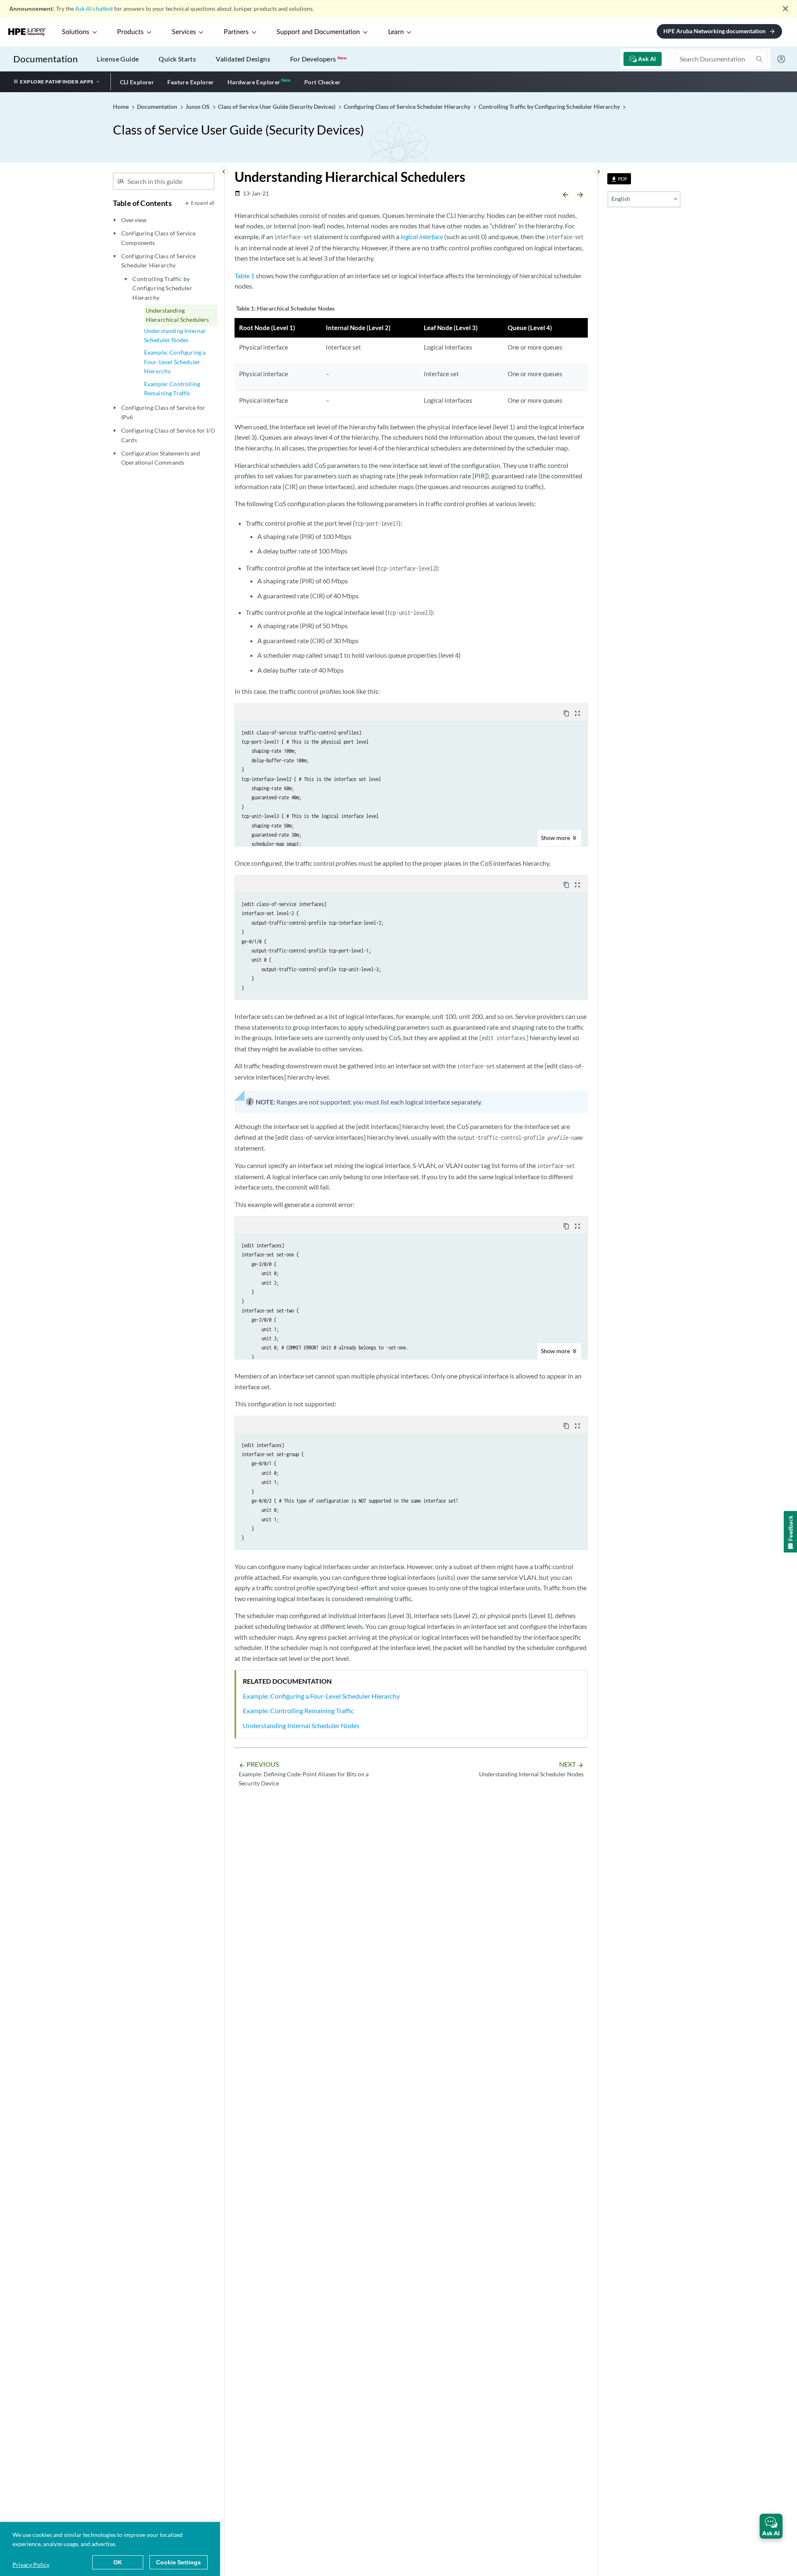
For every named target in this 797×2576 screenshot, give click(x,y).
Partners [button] (236, 32)
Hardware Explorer (254, 82)
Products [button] (130, 32)
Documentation (45, 59)
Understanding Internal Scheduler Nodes (175, 335)
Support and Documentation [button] (318, 32)
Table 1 (244, 275)
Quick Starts (177, 59)
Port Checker (323, 82)
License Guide (118, 59)
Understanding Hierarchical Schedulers (177, 315)
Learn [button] (396, 32)
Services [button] (184, 32)
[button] (771, 2526)
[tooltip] (619, 179)
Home (121, 107)
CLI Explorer (137, 82)
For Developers (318, 59)
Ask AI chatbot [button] (94, 9)
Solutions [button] (76, 32)
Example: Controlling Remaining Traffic (172, 388)
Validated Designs (243, 59)
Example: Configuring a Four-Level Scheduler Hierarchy (175, 362)
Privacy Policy (31, 2565)
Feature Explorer (191, 82)
